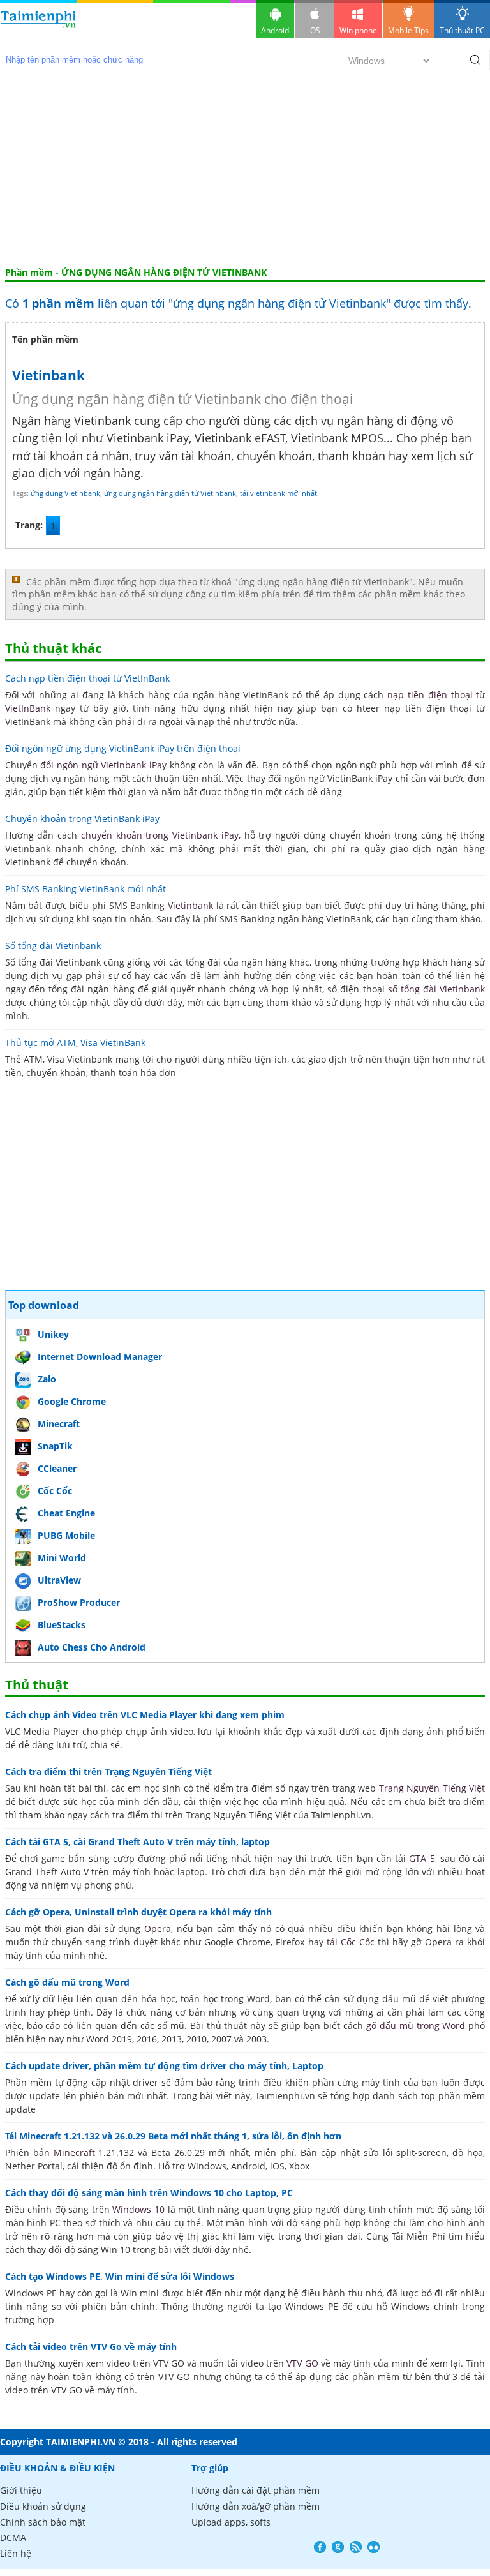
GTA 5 (422, 1858)
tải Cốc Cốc (351, 1942)
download (38, 25)
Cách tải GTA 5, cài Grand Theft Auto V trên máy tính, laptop (137, 1842)
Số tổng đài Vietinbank (53, 946)
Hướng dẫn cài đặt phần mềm (256, 2490)
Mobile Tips (408, 30)
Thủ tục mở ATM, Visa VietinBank (75, 1043)
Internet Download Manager (100, 1357)
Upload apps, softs (231, 2522)
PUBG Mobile (66, 1535)
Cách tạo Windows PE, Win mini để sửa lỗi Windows (120, 2276)
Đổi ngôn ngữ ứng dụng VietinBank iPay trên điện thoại (123, 748)
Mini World (62, 1558)
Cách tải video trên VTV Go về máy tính (91, 2347)
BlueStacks (62, 1625)
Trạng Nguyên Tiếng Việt (432, 1788)
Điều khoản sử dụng (43, 2506)
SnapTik (55, 1446)
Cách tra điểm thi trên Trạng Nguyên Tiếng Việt (108, 1771)
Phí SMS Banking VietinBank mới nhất (85, 889)
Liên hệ (16, 2553)
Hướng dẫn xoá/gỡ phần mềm (256, 2506)
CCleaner (57, 1468)
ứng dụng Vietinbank (65, 493)
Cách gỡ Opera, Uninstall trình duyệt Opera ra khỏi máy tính (138, 1912)
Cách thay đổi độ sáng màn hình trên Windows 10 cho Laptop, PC (149, 2193)
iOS (314, 30)
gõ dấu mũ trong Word (416, 2026)
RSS (356, 2547)
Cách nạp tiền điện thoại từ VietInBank (87, 678)
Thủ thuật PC (462, 30)
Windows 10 (138, 2209)
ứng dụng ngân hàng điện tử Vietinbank (170, 493)
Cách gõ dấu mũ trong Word (67, 1982)
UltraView (59, 1580)
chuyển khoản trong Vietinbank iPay (160, 835)
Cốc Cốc (55, 1491)
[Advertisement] (245, 171)
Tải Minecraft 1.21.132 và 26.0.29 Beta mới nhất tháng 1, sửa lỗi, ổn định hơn (173, 2136)
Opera (158, 1928)
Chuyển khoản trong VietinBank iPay (82, 819)
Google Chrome (72, 1401)
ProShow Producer (79, 1602)
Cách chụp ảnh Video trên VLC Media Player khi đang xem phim (145, 1715)
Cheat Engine (66, 1513)
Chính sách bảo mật (43, 2522)
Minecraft (59, 1424)
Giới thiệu (21, 2490)
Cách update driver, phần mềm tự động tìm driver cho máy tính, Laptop (164, 2066)
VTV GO (302, 2363)
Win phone (358, 30)
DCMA (13, 2537)
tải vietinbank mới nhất (278, 493)
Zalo (47, 1379)
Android (275, 30)
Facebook (320, 2547)
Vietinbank (48, 375)
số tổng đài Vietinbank (437, 989)
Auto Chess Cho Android (92, 1647)
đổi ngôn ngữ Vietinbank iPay (103, 765)
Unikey (53, 1334)
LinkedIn (374, 2547)
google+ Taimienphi (338, 2547)
